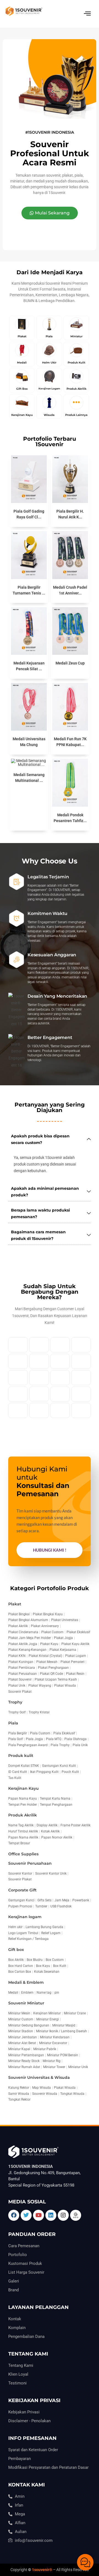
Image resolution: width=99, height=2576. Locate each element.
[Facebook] (14, 2215)
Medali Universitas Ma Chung (29, 742)
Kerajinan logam (25, 1917)
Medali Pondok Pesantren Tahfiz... (70, 818)
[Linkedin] (51, 2215)
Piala (13, 1723)
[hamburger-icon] (87, 14)
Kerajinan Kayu (24, 1788)
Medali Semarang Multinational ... (29, 778)
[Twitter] (26, 2215)
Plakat (15, 1604)
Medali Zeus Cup (70, 663)
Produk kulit (21, 1756)
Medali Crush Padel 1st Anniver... (70, 590)
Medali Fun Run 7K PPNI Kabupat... (70, 742)
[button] (50, 213)
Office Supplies (23, 1854)
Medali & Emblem (26, 1982)
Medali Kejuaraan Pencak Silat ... (29, 666)
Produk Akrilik (23, 1815)
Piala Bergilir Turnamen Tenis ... (29, 590)
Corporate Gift (22, 1890)
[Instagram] (63, 2215)
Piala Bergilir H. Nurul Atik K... (70, 514)
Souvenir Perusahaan (30, 1863)
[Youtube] (38, 2215)
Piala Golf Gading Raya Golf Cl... (29, 514)
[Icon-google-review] (76, 2215)
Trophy (15, 1702)
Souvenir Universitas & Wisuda (39, 2077)
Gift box (16, 1950)
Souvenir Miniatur (26, 2003)
